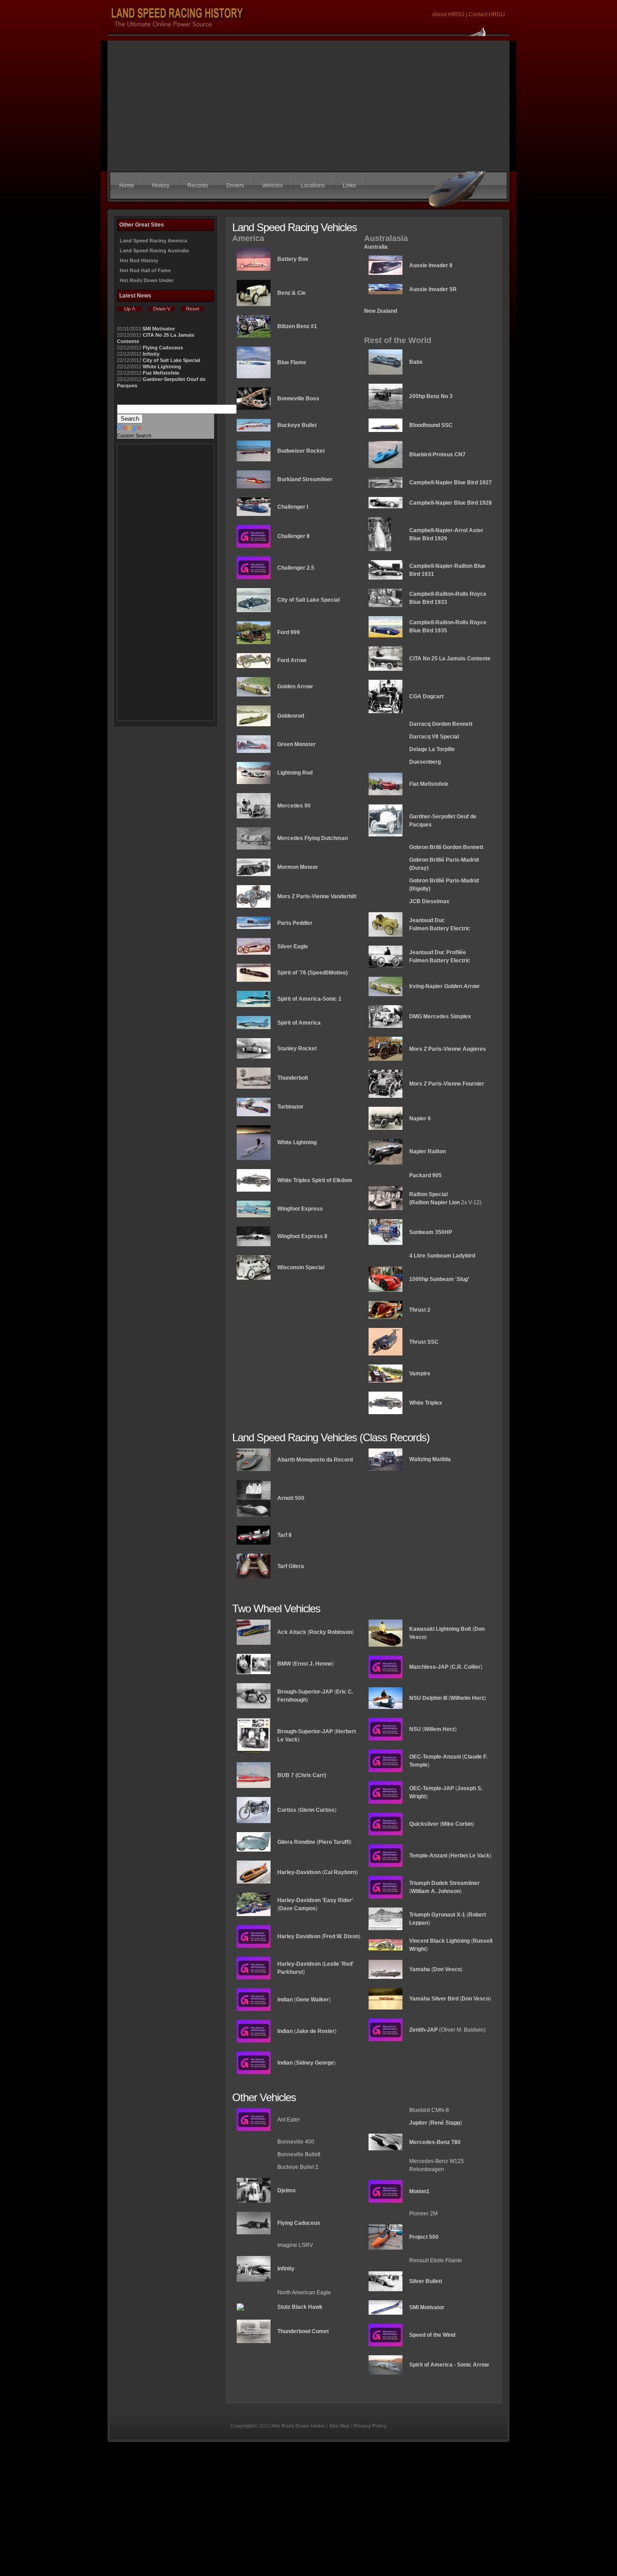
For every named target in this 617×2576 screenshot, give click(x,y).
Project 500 (424, 2237)
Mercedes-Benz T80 (435, 2142)
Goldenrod (291, 716)
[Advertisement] (308, 104)
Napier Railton (428, 1151)
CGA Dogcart (426, 696)
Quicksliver (424, 1824)
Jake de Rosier (315, 2031)
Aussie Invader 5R (433, 289)
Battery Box (293, 259)
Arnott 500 (291, 1498)
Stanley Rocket (297, 1049)
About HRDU (449, 14)
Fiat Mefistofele (161, 373)
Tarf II (284, 1535)
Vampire (420, 1374)
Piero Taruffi (334, 1842)
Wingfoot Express (300, 1209)
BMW (284, 1664)
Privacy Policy (370, 2426)
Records (198, 186)
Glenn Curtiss (317, 1810)
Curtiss (287, 1810)
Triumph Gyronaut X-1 (437, 1915)
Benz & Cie (292, 293)
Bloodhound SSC (431, 425)
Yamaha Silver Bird (434, 1999)
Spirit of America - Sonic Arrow (449, 2365)
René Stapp (445, 2123)
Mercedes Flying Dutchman (313, 838)
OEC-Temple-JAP (432, 1788)
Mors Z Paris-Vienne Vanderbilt (317, 896)
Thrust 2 (420, 1310)
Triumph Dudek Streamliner (444, 1883)
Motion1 (419, 2191)
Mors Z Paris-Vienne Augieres (448, 1049)
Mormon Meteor (298, 867)
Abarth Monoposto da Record (315, 1460)
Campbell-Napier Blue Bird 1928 (451, 503)
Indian (285, 2000)
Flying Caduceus (163, 348)
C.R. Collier (466, 1667)
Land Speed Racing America (153, 241)
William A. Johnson (435, 1891)
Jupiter (418, 2123)
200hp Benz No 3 (431, 396)
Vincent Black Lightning (439, 1941)
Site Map (339, 2426)
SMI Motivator (159, 329)
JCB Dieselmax (429, 901)
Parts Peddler (295, 923)
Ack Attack (292, 1632)
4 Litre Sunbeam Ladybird (442, 1256)
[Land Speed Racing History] (254, 1884)
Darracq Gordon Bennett (441, 724)
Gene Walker (312, 2000)
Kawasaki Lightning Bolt (440, 1629)
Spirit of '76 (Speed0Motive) (313, 973)
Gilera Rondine (296, 1842)
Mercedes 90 (294, 806)
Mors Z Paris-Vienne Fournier (447, 1084)
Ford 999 (289, 632)
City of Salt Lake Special (171, 360)
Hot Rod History (139, 260)
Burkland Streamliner (305, 479)
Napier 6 (420, 1119)
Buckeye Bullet (297, 425)
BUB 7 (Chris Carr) (302, 1775)
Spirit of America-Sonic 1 (309, 999)
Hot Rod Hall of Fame (145, 270)
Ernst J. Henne (313, 1664)
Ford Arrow (292, 660)
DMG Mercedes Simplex (440, 1016)
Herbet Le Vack (470, 1856)
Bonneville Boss (298, 399)
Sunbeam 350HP (431, 1232)
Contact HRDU (487, 14)
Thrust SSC (424, 1342)
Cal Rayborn (340, 1872)
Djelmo (286, 2191)
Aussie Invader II (431, 265)
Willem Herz (439, 1729)
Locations (313, 186)
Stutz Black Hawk (300, 2307)
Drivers (235, 186)
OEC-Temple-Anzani (435, 1757)
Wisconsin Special (301, 1267)
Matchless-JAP (429, 1667)
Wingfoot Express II (302, 1236)
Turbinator (290, 1107)
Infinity (151, 354)
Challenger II (293, 536)
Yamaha (420, 1969)
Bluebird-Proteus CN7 (437, 455)
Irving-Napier (444, 986)
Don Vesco (447, 1969)
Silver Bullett (426, 2281)
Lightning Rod (295, 773)
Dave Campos (297, 1908)
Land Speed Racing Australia (154, 251)
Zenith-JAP (423, 2030)
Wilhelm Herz (467, 1698)
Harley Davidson (299, 1936)
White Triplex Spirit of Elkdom (315, 1180)
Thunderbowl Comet (303, 2331)
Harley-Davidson (299, 1872)
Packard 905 (425, 1175)
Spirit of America (299, 1023)
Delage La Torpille (432, 749)
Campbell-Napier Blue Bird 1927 (451, 483)
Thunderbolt (293, 1078)
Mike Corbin (457, 1824)
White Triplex (426, 1403)
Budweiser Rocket (301, 451)
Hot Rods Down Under (147, 280)
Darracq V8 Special (434, 737)
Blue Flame (292, 362)
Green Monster (297, 744)
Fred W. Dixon (341, 1936)
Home (127, 186)
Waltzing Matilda (430, 1459)
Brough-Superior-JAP (305, 1692)
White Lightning (162, 367)
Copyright (242, 2426)
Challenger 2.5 (296, 568)
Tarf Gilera (291, 1566)
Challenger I (293, 507)
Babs (416, 362)
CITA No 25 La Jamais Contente (450, 659)
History (161, 186)
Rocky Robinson (331, 1632)
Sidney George (315, 2063)
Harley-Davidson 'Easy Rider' (315, 1900)
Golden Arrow (295, 687)
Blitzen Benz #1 (297, 326)
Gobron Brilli (425, 860)
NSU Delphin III (428, 1698)
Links (349, 186)
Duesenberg (425, 762)
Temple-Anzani (428, 1856)
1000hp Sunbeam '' (439, 1279)
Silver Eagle (293, 947)
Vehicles (272, 186)
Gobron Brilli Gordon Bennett (446, 847)
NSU (415, 1729)
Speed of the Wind (432, 2335)
